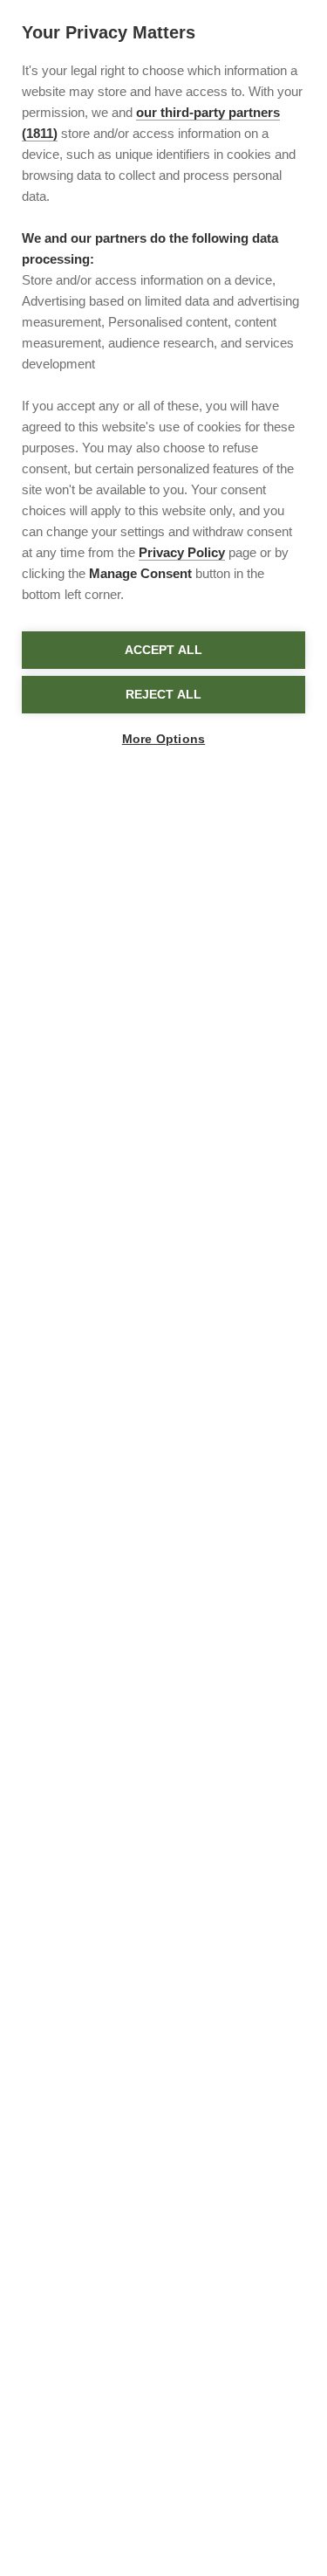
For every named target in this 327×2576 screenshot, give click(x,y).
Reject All (164, 695)
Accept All (164, 650)
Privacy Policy (182, 552)
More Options (163, 739)
